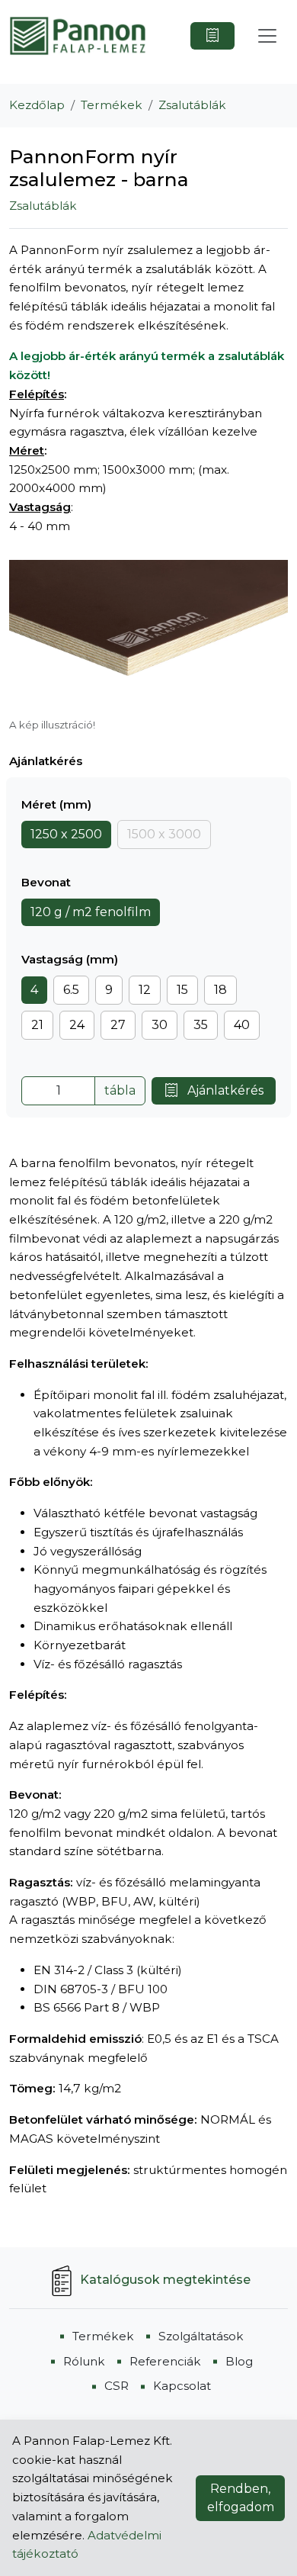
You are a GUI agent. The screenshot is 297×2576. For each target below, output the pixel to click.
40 (242, 1025)
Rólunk (84, 2361)
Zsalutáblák (192, 105)
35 (201, 1025)
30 (160, 1025)
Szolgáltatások (201, 2336)
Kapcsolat (182, 2386)
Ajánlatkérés (224, 1090)
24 (77, 1025)
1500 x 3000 (164, 834)
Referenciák (165, 2361)
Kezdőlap (37, 105)
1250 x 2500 (66, 834)
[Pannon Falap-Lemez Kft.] (78, 36)
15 (182, 990)
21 (37, 1025)
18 (220, 990)
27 (118, 1025)
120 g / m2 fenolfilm (91, 912)
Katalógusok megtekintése (165, 2280)
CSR (117, 2386)
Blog (239, 2361)
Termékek (112, 105)
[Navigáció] (267, 36)
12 (145, 990)
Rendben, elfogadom (241, 2498)
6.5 (71, 990)
